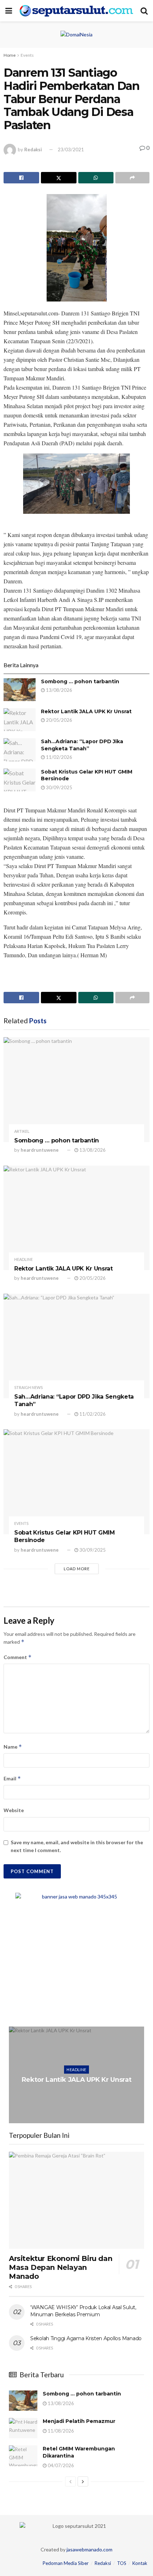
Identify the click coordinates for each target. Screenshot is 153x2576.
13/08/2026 (59, 690)
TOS (122, 2563)
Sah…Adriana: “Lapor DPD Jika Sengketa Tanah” (82, 745)
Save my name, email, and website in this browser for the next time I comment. (77, 1846)
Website (14, 1810)
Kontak (140, 2563)
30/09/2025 (59, 787)
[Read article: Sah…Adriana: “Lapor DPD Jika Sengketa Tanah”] (20, 750)
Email (12, 1778)
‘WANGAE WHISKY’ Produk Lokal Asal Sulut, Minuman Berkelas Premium (83, 2311)
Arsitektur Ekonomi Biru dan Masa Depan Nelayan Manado (60, 2267)
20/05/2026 (59, 720)
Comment (18, 1657)
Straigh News (28, 1387)
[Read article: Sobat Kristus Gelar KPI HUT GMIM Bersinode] (20, 780)
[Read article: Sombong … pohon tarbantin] (20, 690)
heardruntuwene (40, 1150)
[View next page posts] (83, 2481)
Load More (77, 1569)
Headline (23, 1259)
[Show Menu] (9, 11)
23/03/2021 (71, 149)
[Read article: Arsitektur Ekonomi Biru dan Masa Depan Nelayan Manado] (76, 2200)
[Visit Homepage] (76, 11)
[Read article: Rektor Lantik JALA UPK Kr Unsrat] (20, 720)
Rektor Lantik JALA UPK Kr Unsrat (86, 711)
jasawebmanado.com (89, 2549)
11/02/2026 (59, 757)
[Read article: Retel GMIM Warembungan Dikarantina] (23, 2456)
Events (27, 55)
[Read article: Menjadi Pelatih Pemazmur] (23, 2428)
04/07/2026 (60, 2465)
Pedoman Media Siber (66, 2563)
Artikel (22, 1131)
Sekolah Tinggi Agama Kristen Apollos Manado (86, 2338)
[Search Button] (144, 11)
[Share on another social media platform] (132, 178)
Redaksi (33, 149)
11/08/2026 (60, 2431)
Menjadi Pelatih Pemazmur (79, 2421)
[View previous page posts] (70, 2481)
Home (10, 55)
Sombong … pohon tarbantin (80, 681)
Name (13, 1747)
